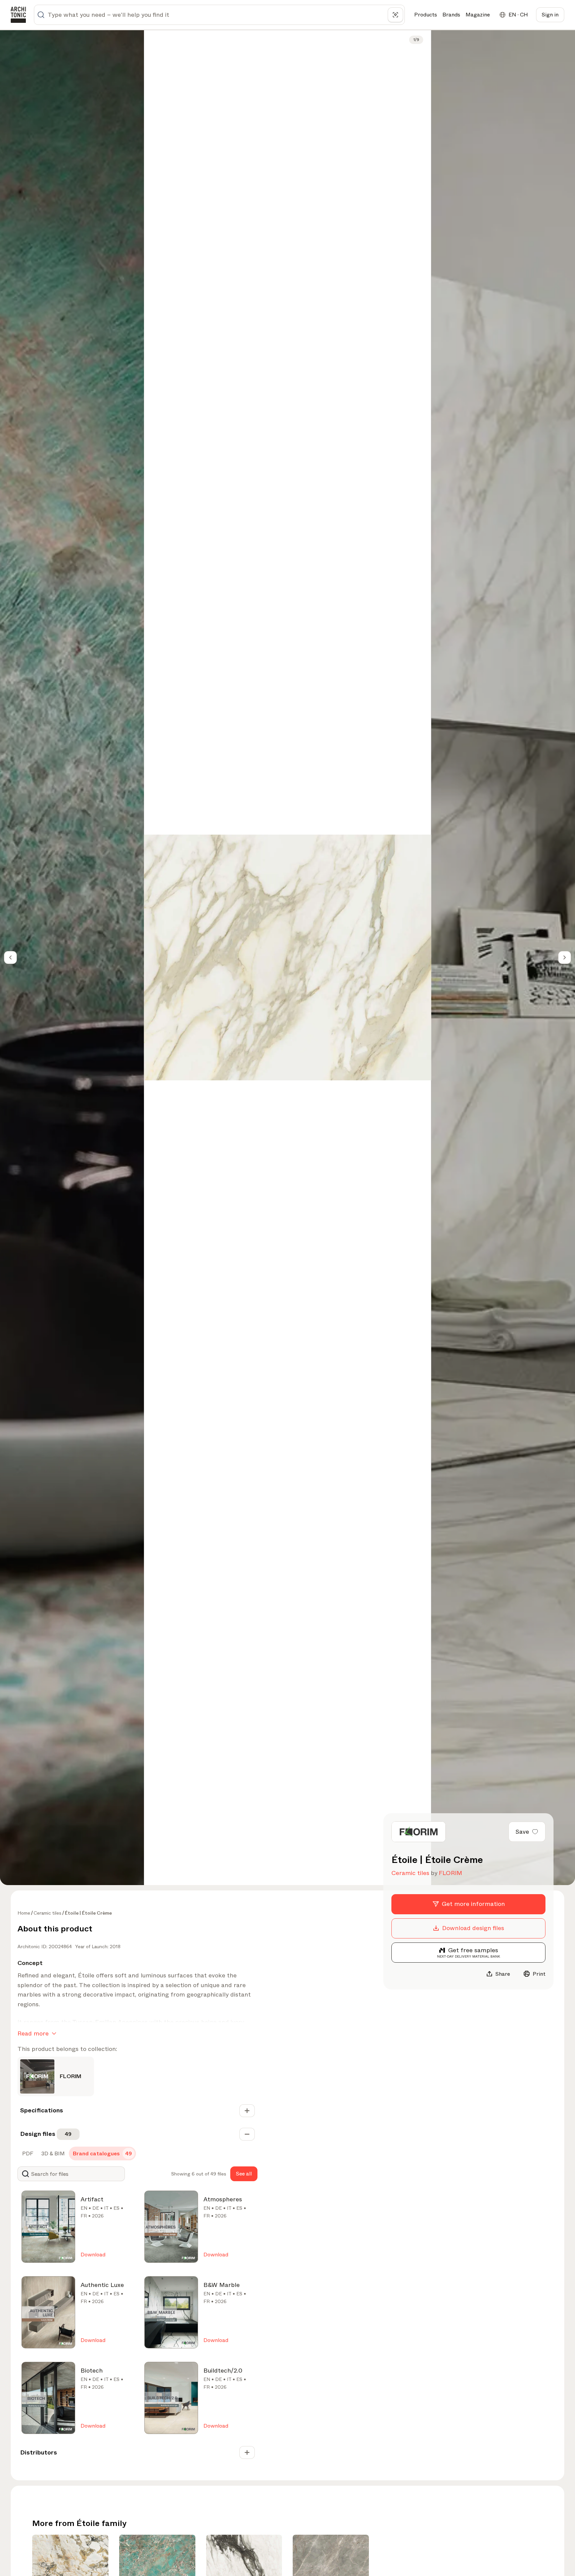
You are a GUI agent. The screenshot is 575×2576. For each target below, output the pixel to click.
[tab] (27, 2154)
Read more (33, 2033)
